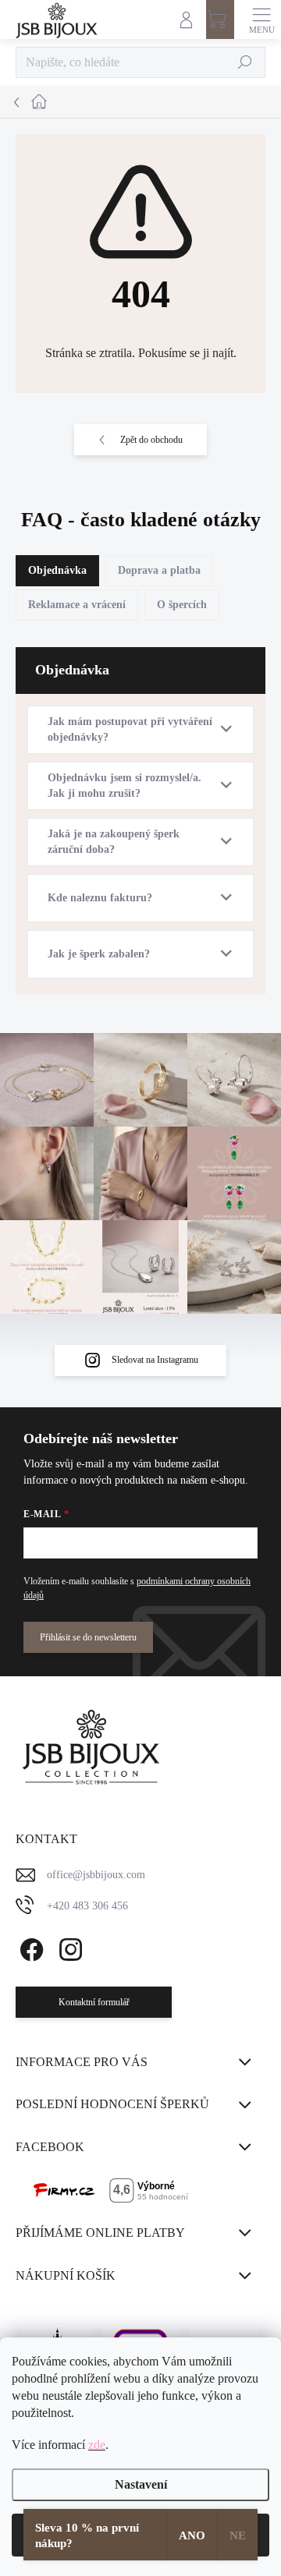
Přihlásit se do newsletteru (88, 1637)
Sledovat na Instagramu (155, 1360)
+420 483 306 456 (87, 1906)
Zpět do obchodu (151, 440)
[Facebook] (29, 1946)
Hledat (245, 62)
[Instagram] (68, 1946)
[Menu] (261, 19)
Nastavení (141, 2484)
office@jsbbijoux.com (96, 1875)
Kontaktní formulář (94, 2002)
